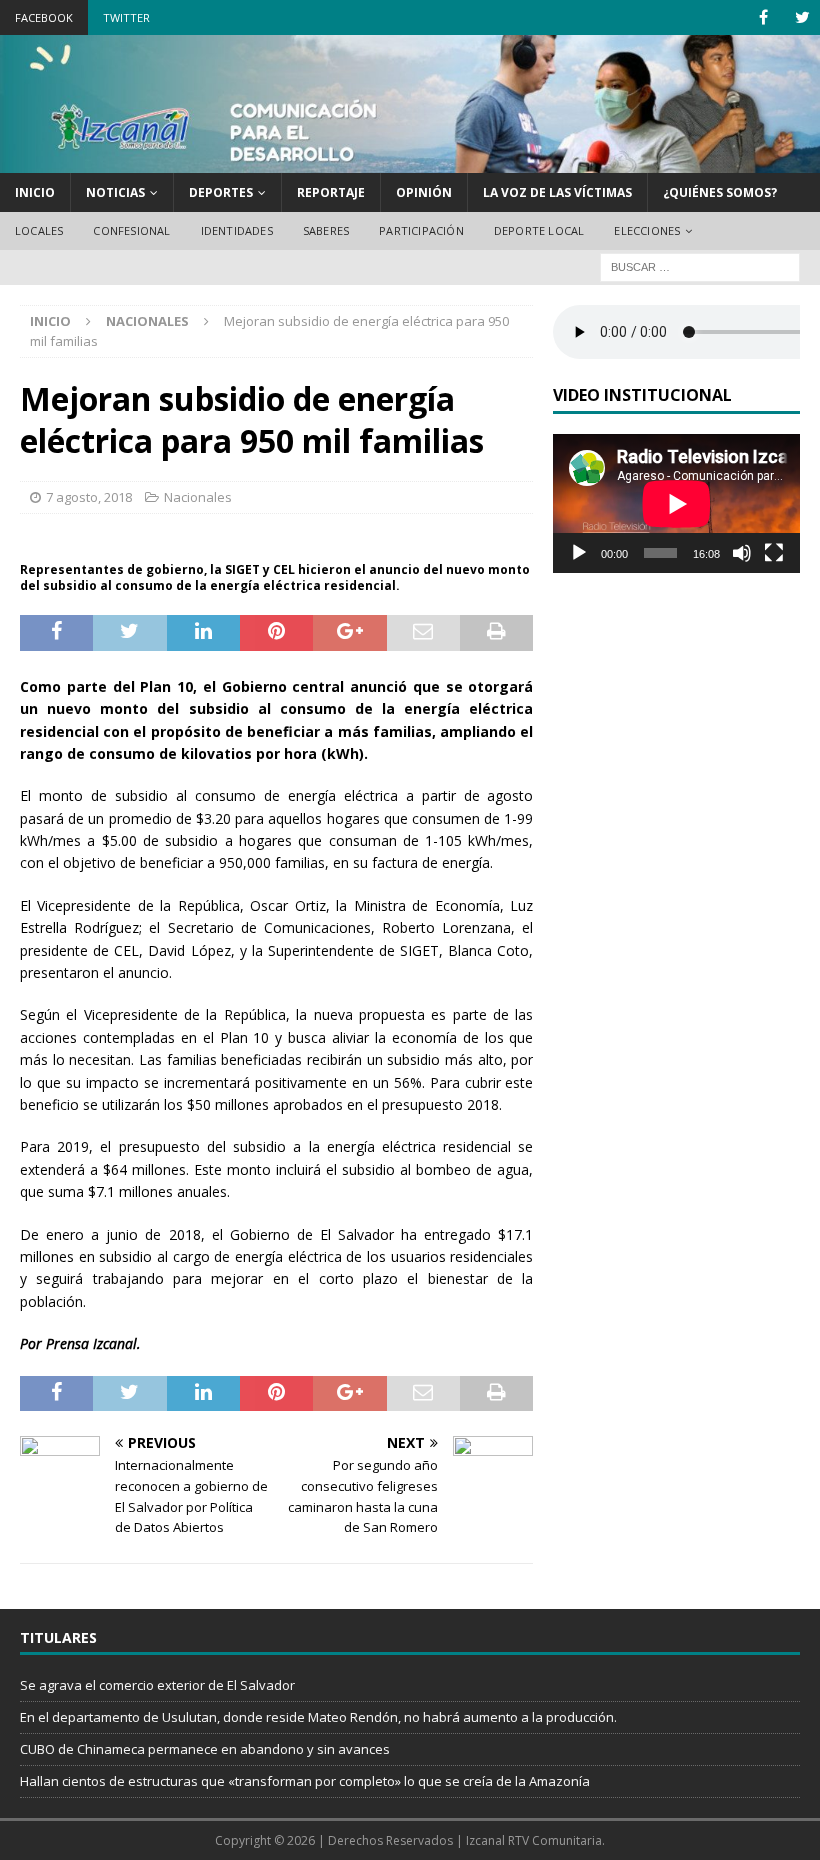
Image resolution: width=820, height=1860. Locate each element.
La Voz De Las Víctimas (557, 192)
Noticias (115, 192)
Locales (39, 230)
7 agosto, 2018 (89, 497)
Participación (421, 230)
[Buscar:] (700, 265)
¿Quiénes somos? (720, 192)
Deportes (221, 192)
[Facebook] (763, 17)
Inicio (35, 192)
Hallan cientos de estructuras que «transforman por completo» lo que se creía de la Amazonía (305, 1781)
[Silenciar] (742, 553)
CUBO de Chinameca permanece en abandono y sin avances (205, 1749)
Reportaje (331, 192)
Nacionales (198, 497)
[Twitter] (802, 17)
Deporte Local (539, 230)
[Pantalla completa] (774, 553)
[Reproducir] (579, 553)
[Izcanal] (410, 160)
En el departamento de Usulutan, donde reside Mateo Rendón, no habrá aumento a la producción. (318, 1717)
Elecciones (647, 230)
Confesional (131, 230)
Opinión (424, 192)
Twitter (126, 17)
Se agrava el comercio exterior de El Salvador (157, 1685)
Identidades (237, 230)
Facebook (44, 17)
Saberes (326, 230)
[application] (676, 503)
